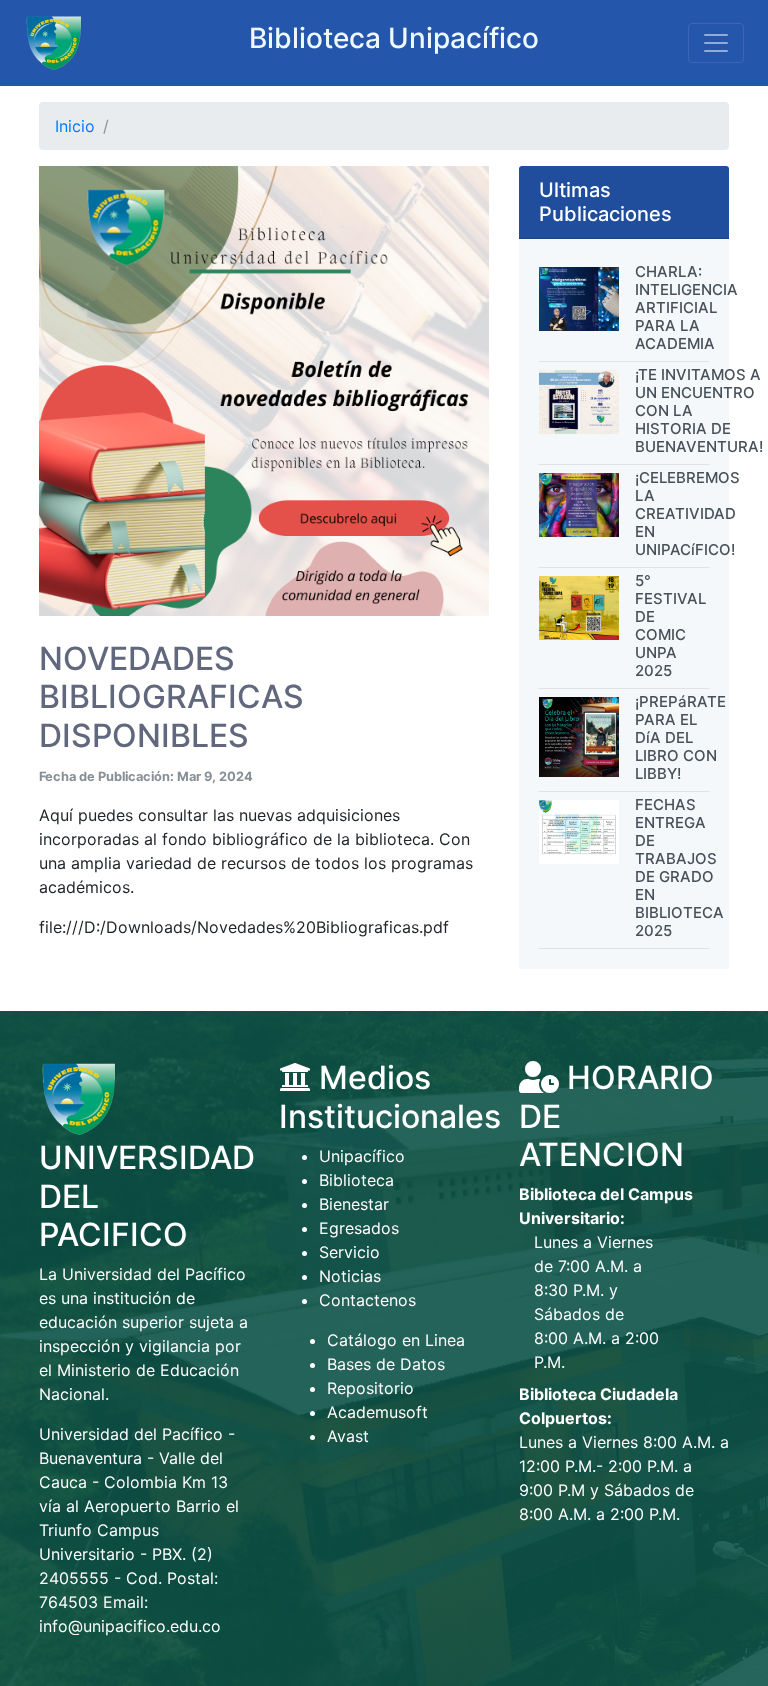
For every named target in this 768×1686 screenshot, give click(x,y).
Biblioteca (356, 1180)
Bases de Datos (386, 1364)
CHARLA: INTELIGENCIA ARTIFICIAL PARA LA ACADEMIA (686, 307)
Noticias (350, 1276)
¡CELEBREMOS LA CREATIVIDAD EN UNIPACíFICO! (687, 513)
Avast (348, 1436)
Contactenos (367, 1300)
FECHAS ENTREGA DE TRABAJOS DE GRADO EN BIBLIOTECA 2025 (679, 867)
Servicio (349, 1252)
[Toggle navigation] (716, 43)
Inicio (75, 126)
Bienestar (354, 1204)
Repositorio (370, 1388)
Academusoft (377, 1412)
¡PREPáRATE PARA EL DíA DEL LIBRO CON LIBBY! (680, 737)
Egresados (359, 1228)
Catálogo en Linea (396, 1340)
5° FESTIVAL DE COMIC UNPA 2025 (670, 625)
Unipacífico (362, 1156)
